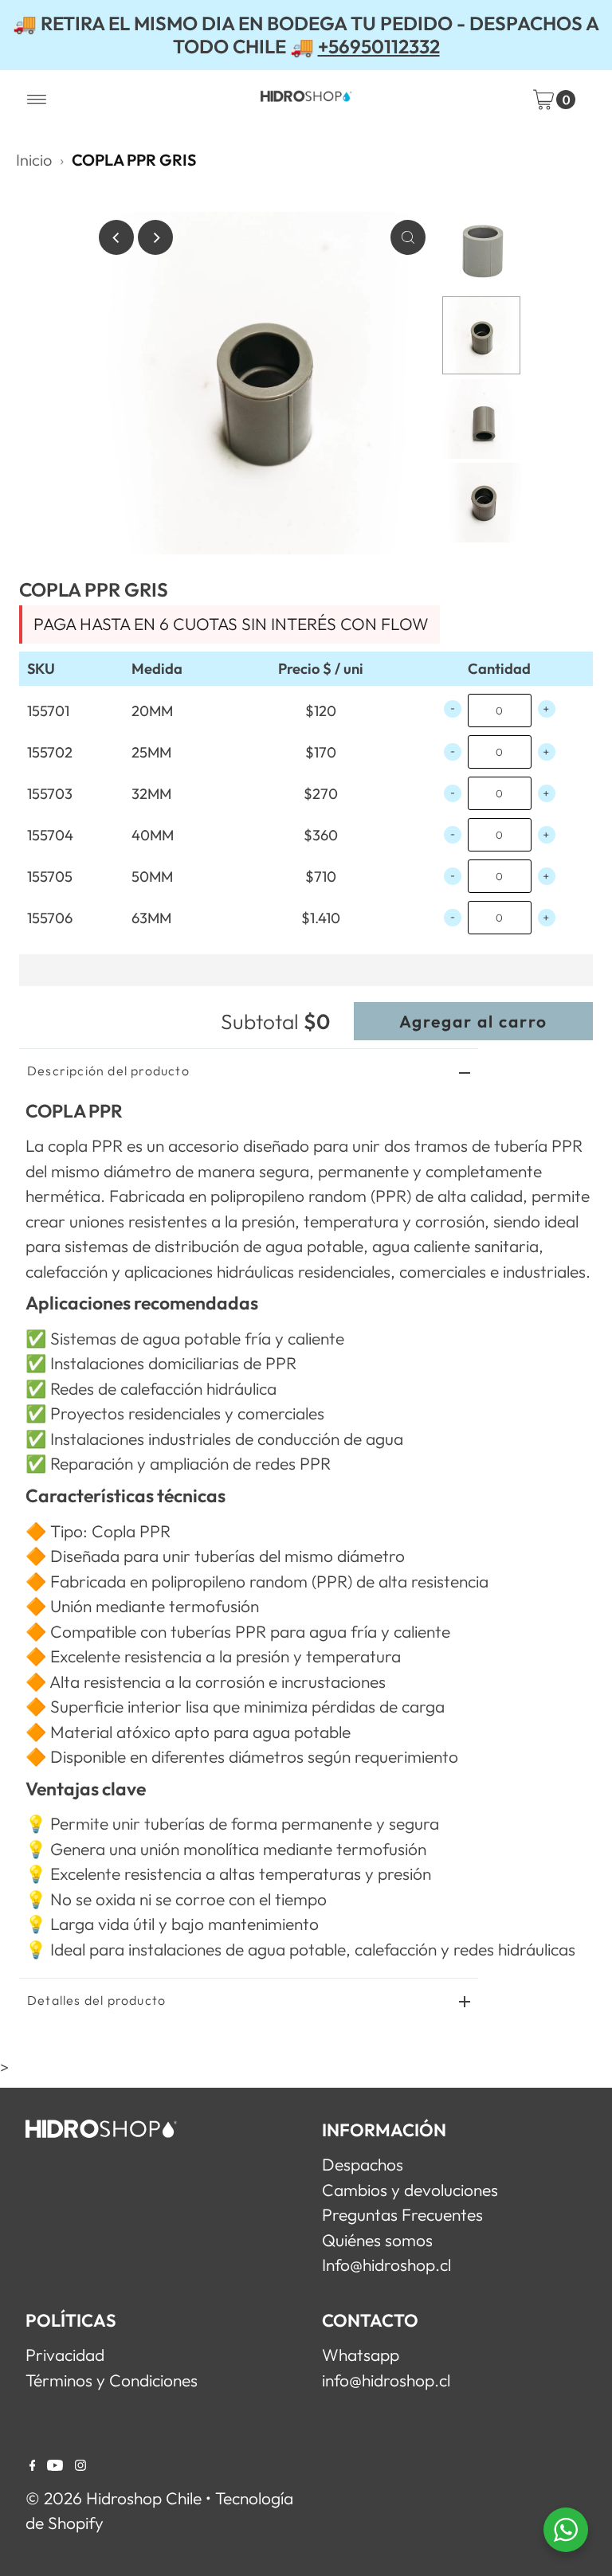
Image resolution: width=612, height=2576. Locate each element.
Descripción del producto (108, 1071)
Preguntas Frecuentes (402, 2214)
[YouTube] (55, 2464)
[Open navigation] (37, 100)
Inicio (34, 160)
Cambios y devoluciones (410, 2190)
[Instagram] (80, 2464)
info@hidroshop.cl (386, 2380)
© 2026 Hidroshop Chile (114, 2498)
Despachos (363, 2164)
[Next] (155, 237)
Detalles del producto (96, 2000)
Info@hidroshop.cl (386, 2265)
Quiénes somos (377, 2240)
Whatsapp (361, 2355)
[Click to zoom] (408, 237)
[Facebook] (33, 2464)
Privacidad (65, 2355)
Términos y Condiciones (112, 2380)
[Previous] (116, 237)
